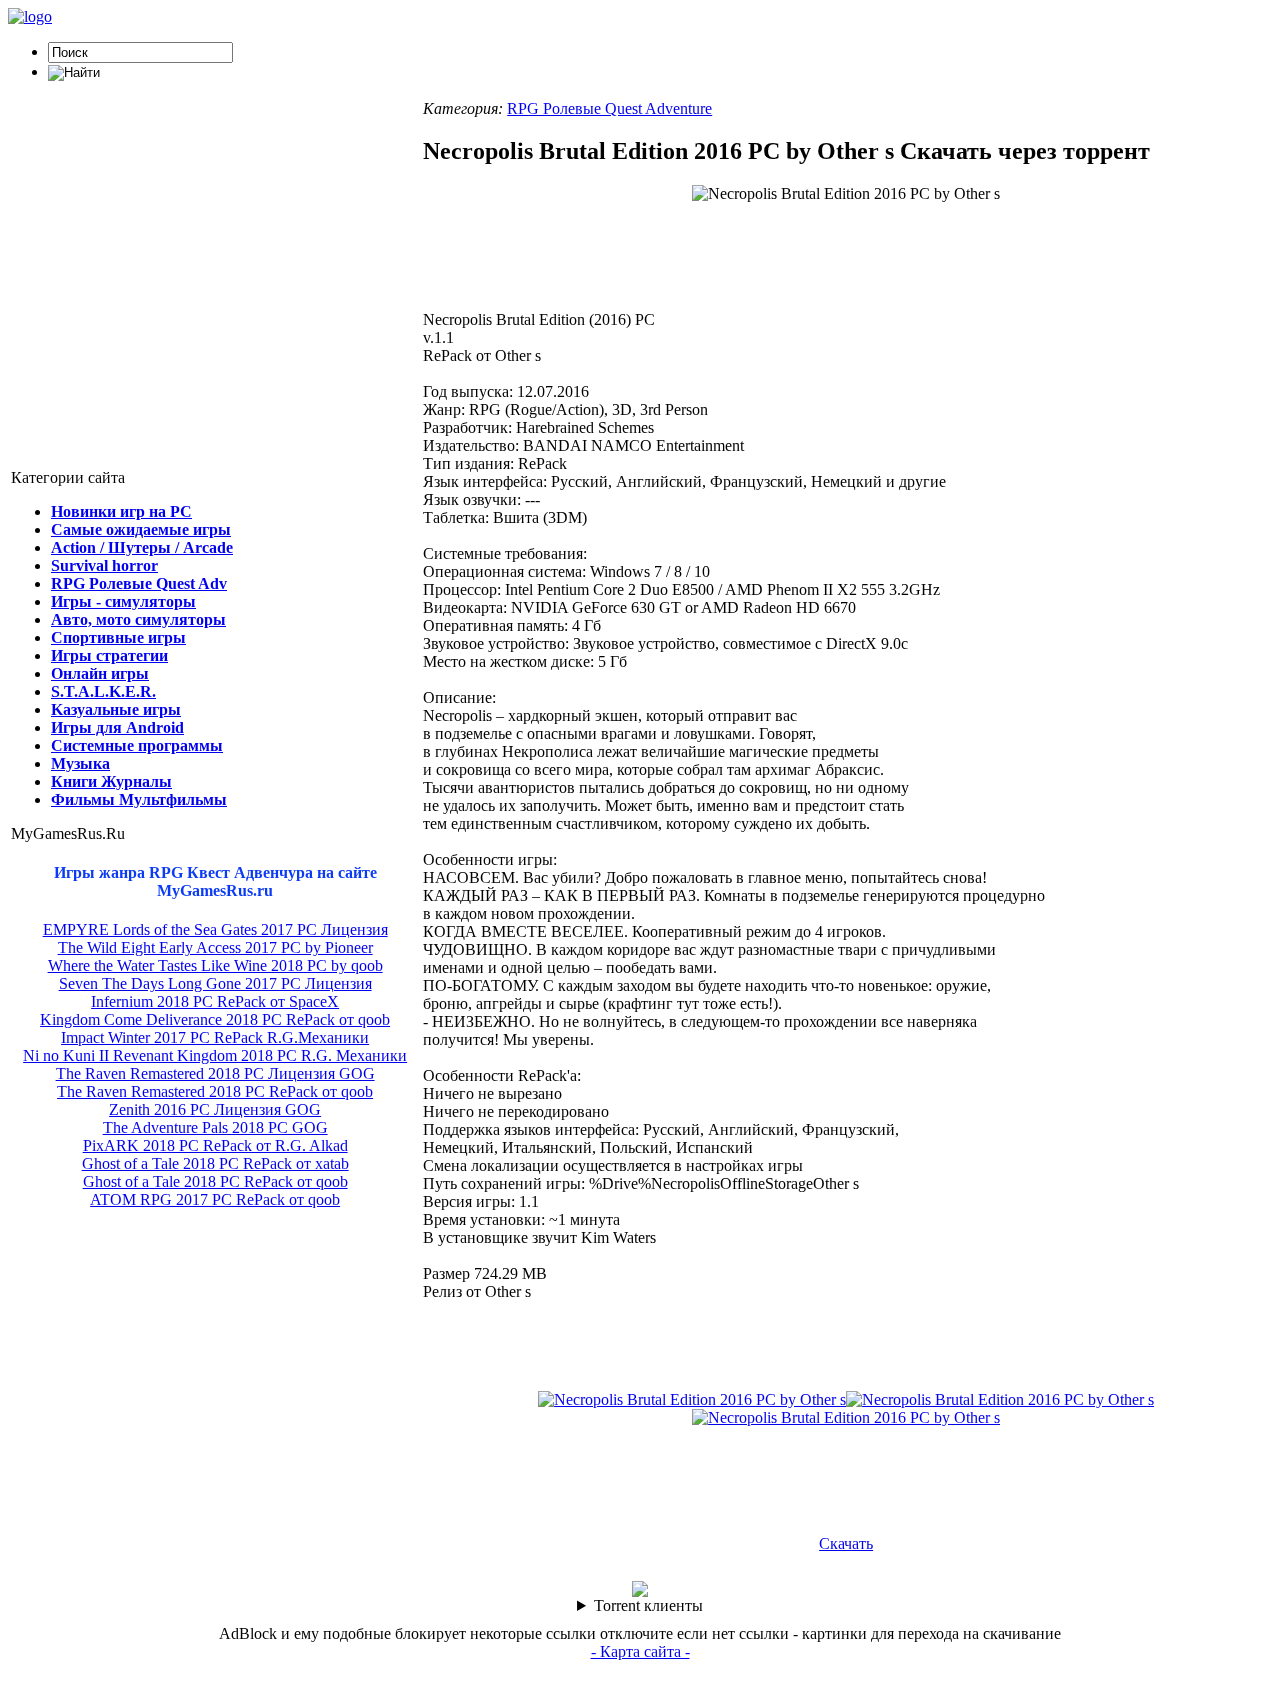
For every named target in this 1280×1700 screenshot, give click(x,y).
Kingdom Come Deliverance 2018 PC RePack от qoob (215, 1019)
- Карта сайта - (640, 1651)
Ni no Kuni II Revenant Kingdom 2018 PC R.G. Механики (215, 1055)
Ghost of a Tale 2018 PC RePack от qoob (215, 1181)
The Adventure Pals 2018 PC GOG (215, 1127)
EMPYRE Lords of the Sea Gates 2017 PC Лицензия (215, 929)
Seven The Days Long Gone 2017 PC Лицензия (215, 983)
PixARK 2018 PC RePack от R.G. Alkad (215, 1145)
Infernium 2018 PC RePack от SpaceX (215, 1001)
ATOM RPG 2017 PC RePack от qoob (215, 1199)
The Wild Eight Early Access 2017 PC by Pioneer (215, 947)
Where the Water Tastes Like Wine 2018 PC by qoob (215, 965)
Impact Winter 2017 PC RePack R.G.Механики (215, 1037)
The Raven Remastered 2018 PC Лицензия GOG (215, 1073)
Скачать (846, 1543)
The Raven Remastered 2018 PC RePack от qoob (215, 1091)
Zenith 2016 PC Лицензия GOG (215, 1109)
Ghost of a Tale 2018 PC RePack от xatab (215, 1163)
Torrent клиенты (648, 1605)
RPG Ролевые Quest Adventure (609, 108)
